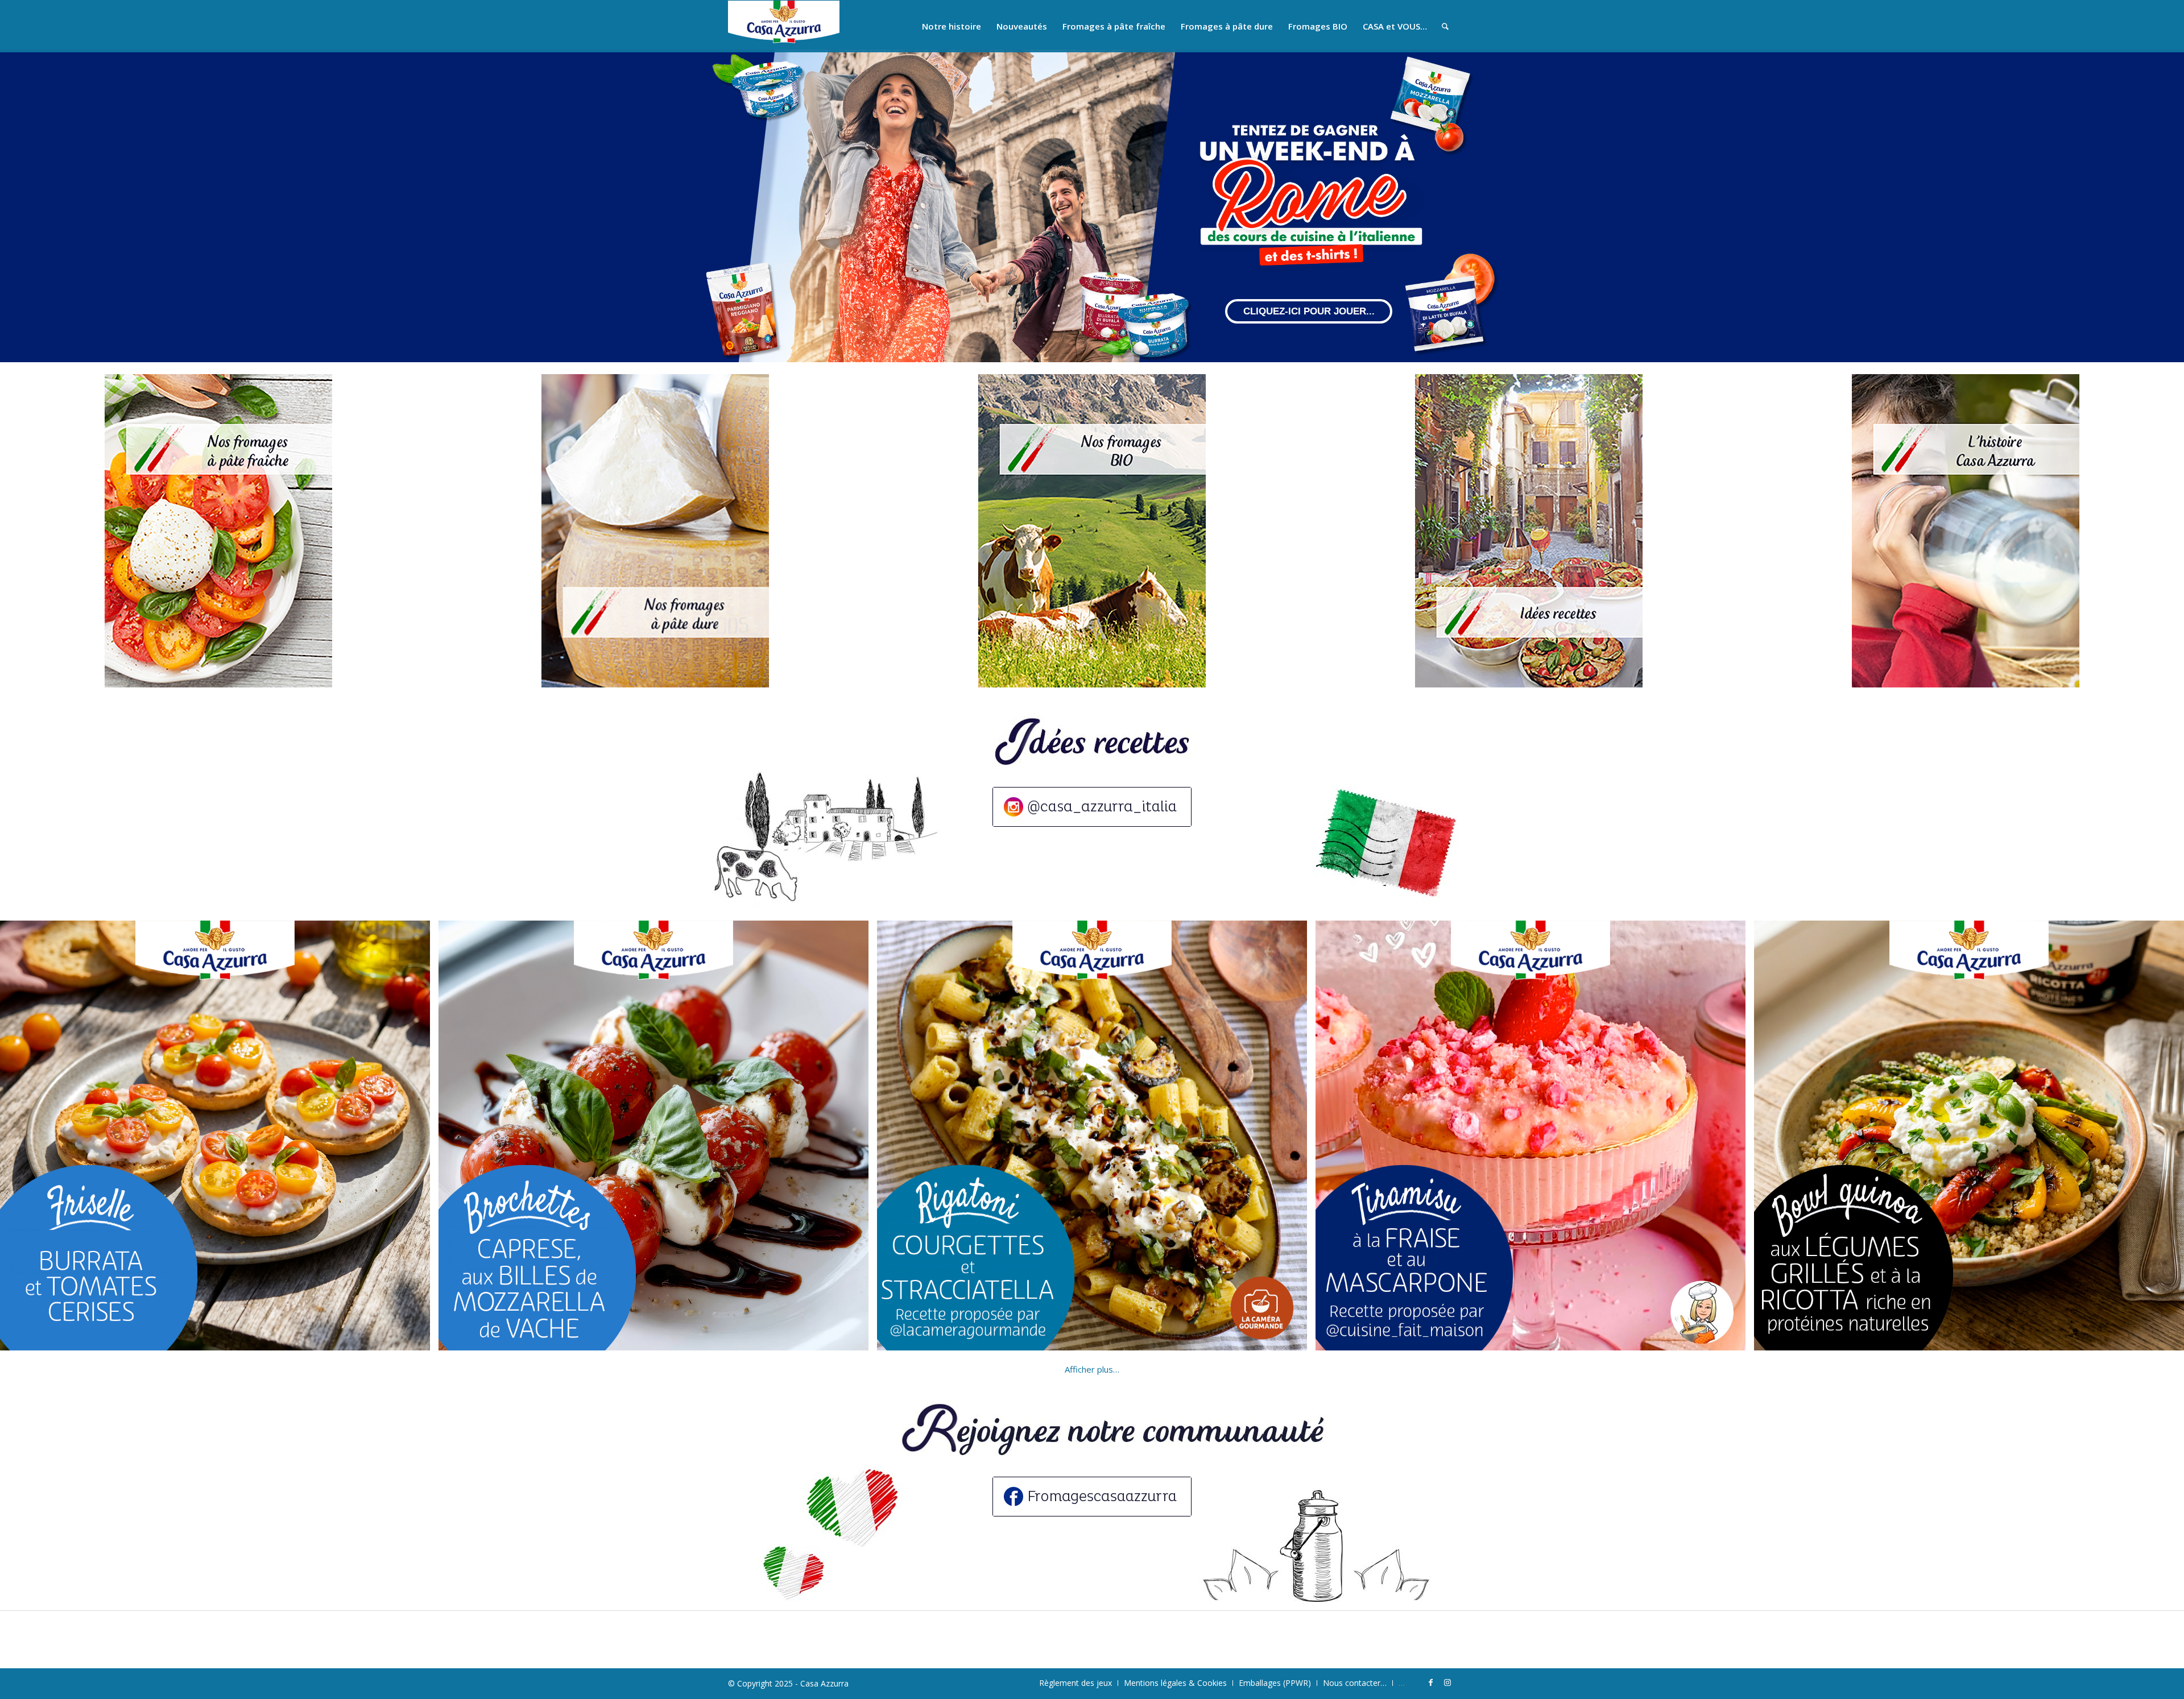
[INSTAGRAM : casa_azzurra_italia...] (1092, 807)
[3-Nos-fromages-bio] (1092, 531)
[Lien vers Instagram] (1447, 1683)
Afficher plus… (1092, 1369)
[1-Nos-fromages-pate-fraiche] (218, 531)
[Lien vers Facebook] (1430, 1683)
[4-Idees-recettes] (1529, 531)
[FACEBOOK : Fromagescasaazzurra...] (1092, 1497)
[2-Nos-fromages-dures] (655, 531)
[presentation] (14, 1136)
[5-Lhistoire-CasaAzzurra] (1966, 531)
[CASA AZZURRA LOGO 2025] (784, 26)
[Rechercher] (1445, 26)
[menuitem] (952, 26)
